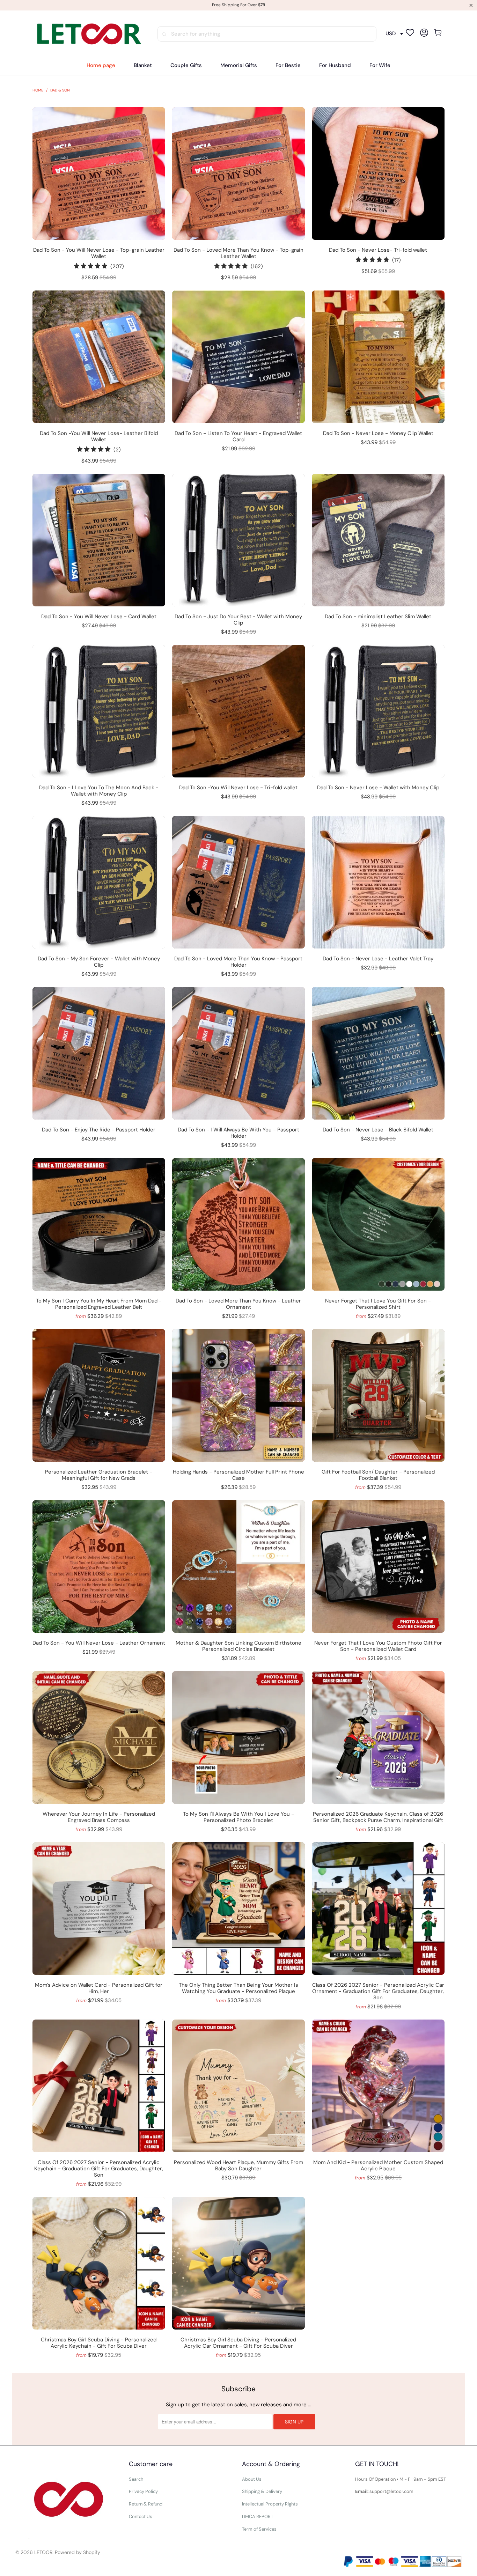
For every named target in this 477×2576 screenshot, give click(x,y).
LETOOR (43, 2552)
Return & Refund (146, 2504)
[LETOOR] (88, 34)
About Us (252, 2479)
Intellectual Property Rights (270, 2504)
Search (136, 2479)
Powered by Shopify (78, 2552)
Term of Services (259, 2529)
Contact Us (141, 2516)
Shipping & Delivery (262, 2491)
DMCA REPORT (258, 2516)
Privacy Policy (143, 2491)
